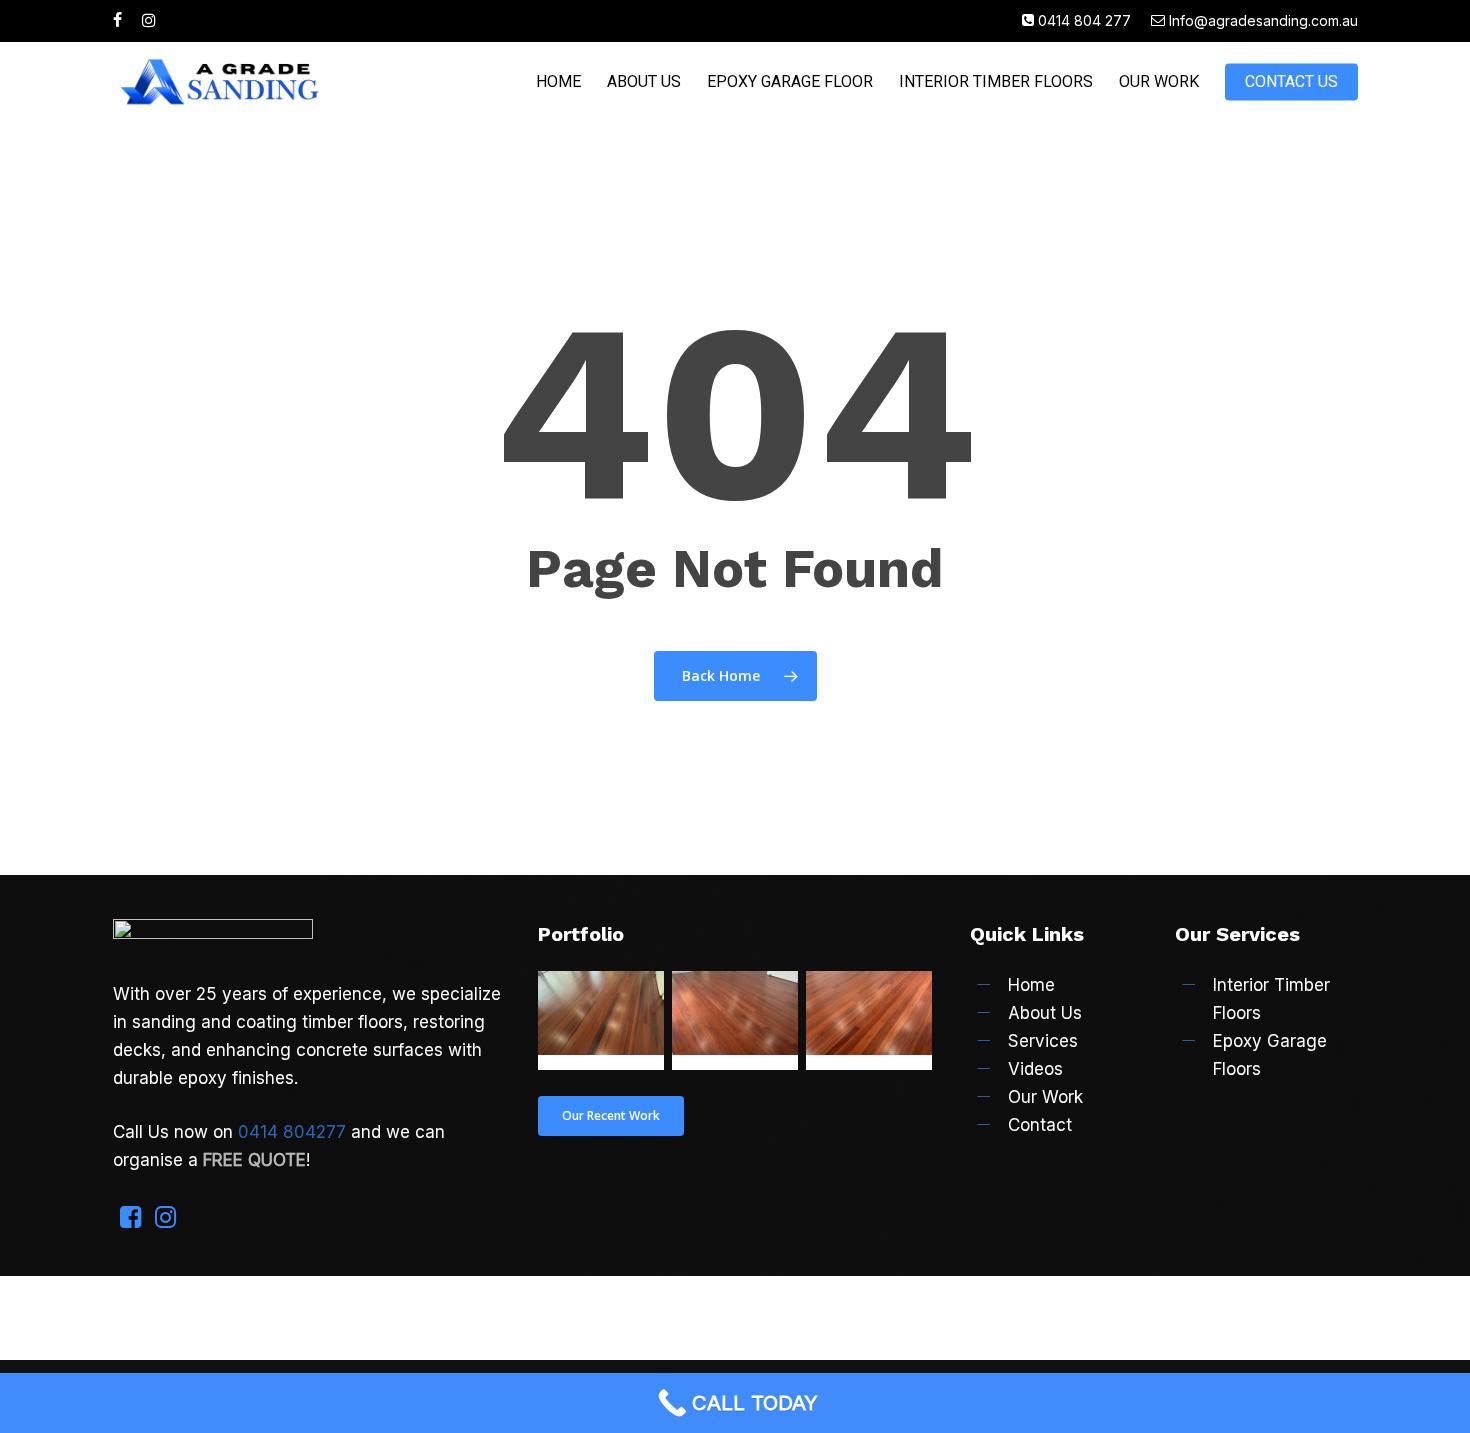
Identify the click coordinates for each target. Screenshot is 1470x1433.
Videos (1035, 1069)
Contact (1040, 1125)
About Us (1045, 1013)
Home (1031, 985)
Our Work (1045, 1097)
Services (1043, 1041)
